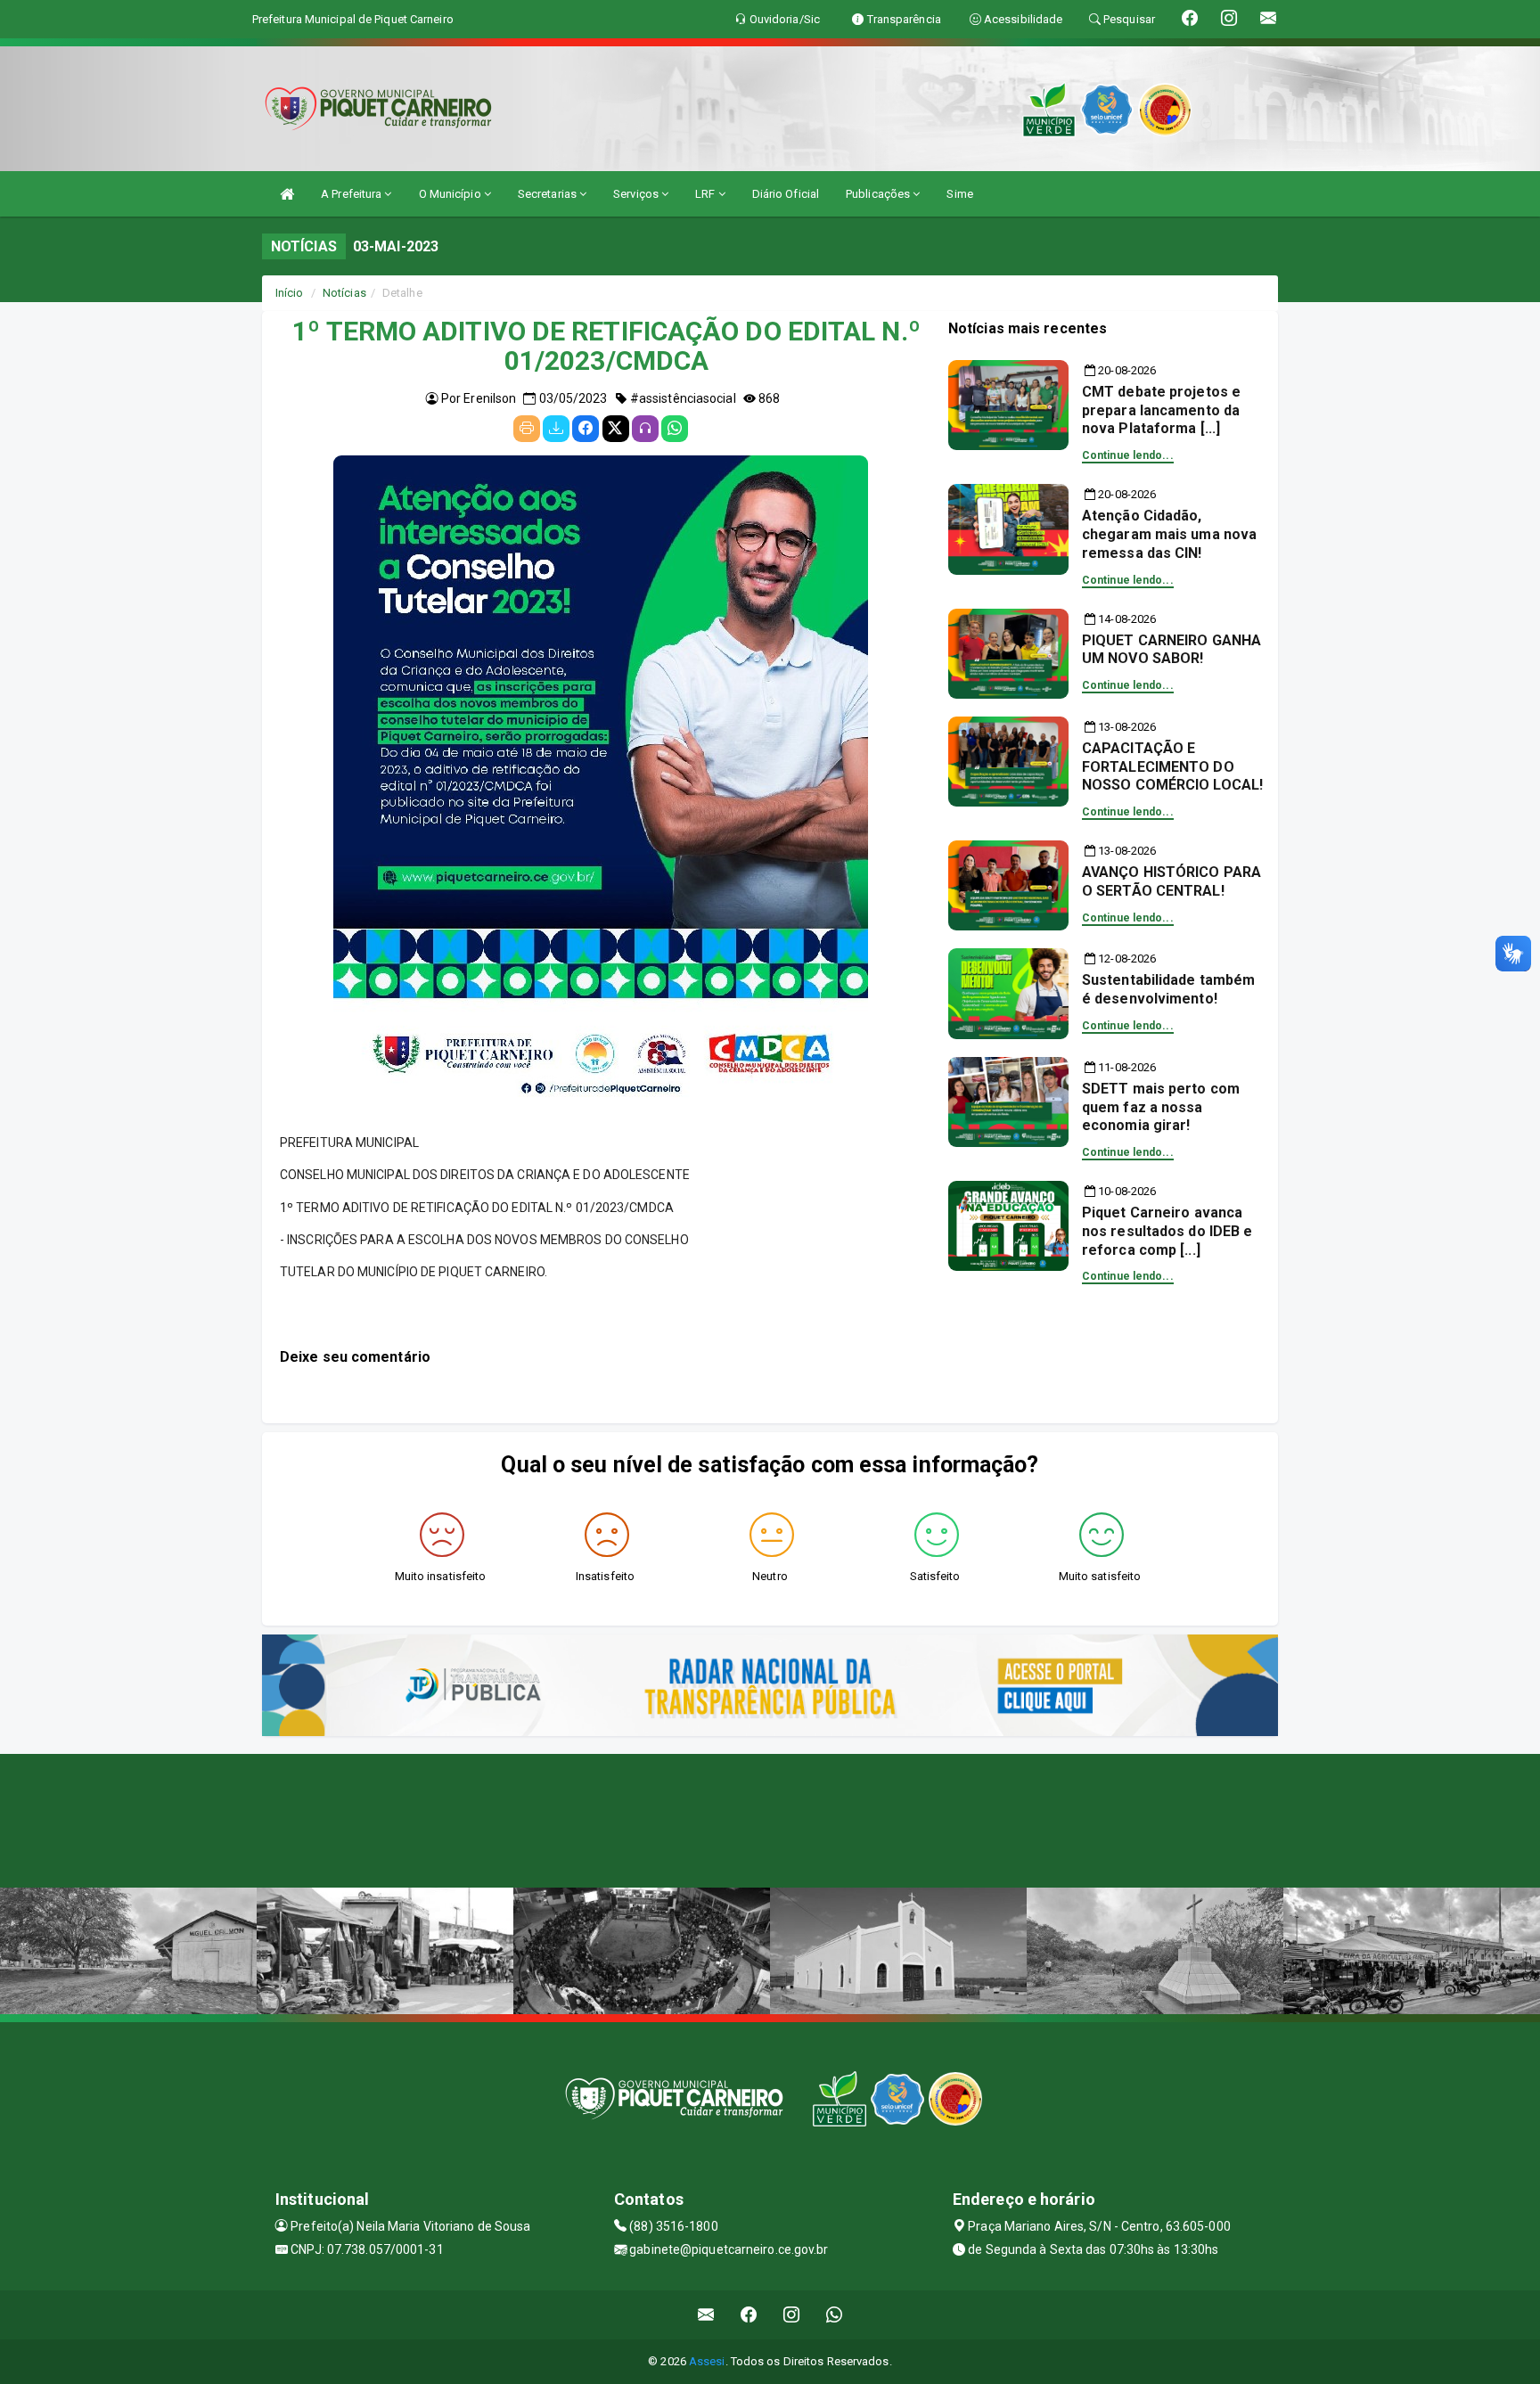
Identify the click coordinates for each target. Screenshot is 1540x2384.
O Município (451, 194)
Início (290, 293)
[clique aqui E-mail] (706, 2315)
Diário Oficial (786, 194)
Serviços (637, 194)
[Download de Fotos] (556, 429)
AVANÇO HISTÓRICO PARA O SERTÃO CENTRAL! (1171, 881)
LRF (706, 194)
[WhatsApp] (675, 429)
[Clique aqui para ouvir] (645, 429)
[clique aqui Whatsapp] (835, 2315)
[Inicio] (287, 194)
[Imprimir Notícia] (527, 429)
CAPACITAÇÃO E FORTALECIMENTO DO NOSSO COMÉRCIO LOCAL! (1172, 767)
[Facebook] (586, 429)
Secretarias (549, 194)
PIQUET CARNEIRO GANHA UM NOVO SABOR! (1171, 650)
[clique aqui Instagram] (792, 2315)
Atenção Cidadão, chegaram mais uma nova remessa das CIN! (1169, 534)
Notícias (344, 293)
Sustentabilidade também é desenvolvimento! (1168, 989)
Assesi (707, 2361)
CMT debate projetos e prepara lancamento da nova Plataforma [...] (1161, 410)
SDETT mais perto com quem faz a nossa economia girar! (1161, 1107)
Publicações (879, 194)
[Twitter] (616, 429)
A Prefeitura (352, 194)
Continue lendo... (1128, 455)
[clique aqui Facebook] (749, 2315)
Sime (959, 194)
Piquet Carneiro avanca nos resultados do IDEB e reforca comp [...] (1167, 1231)
